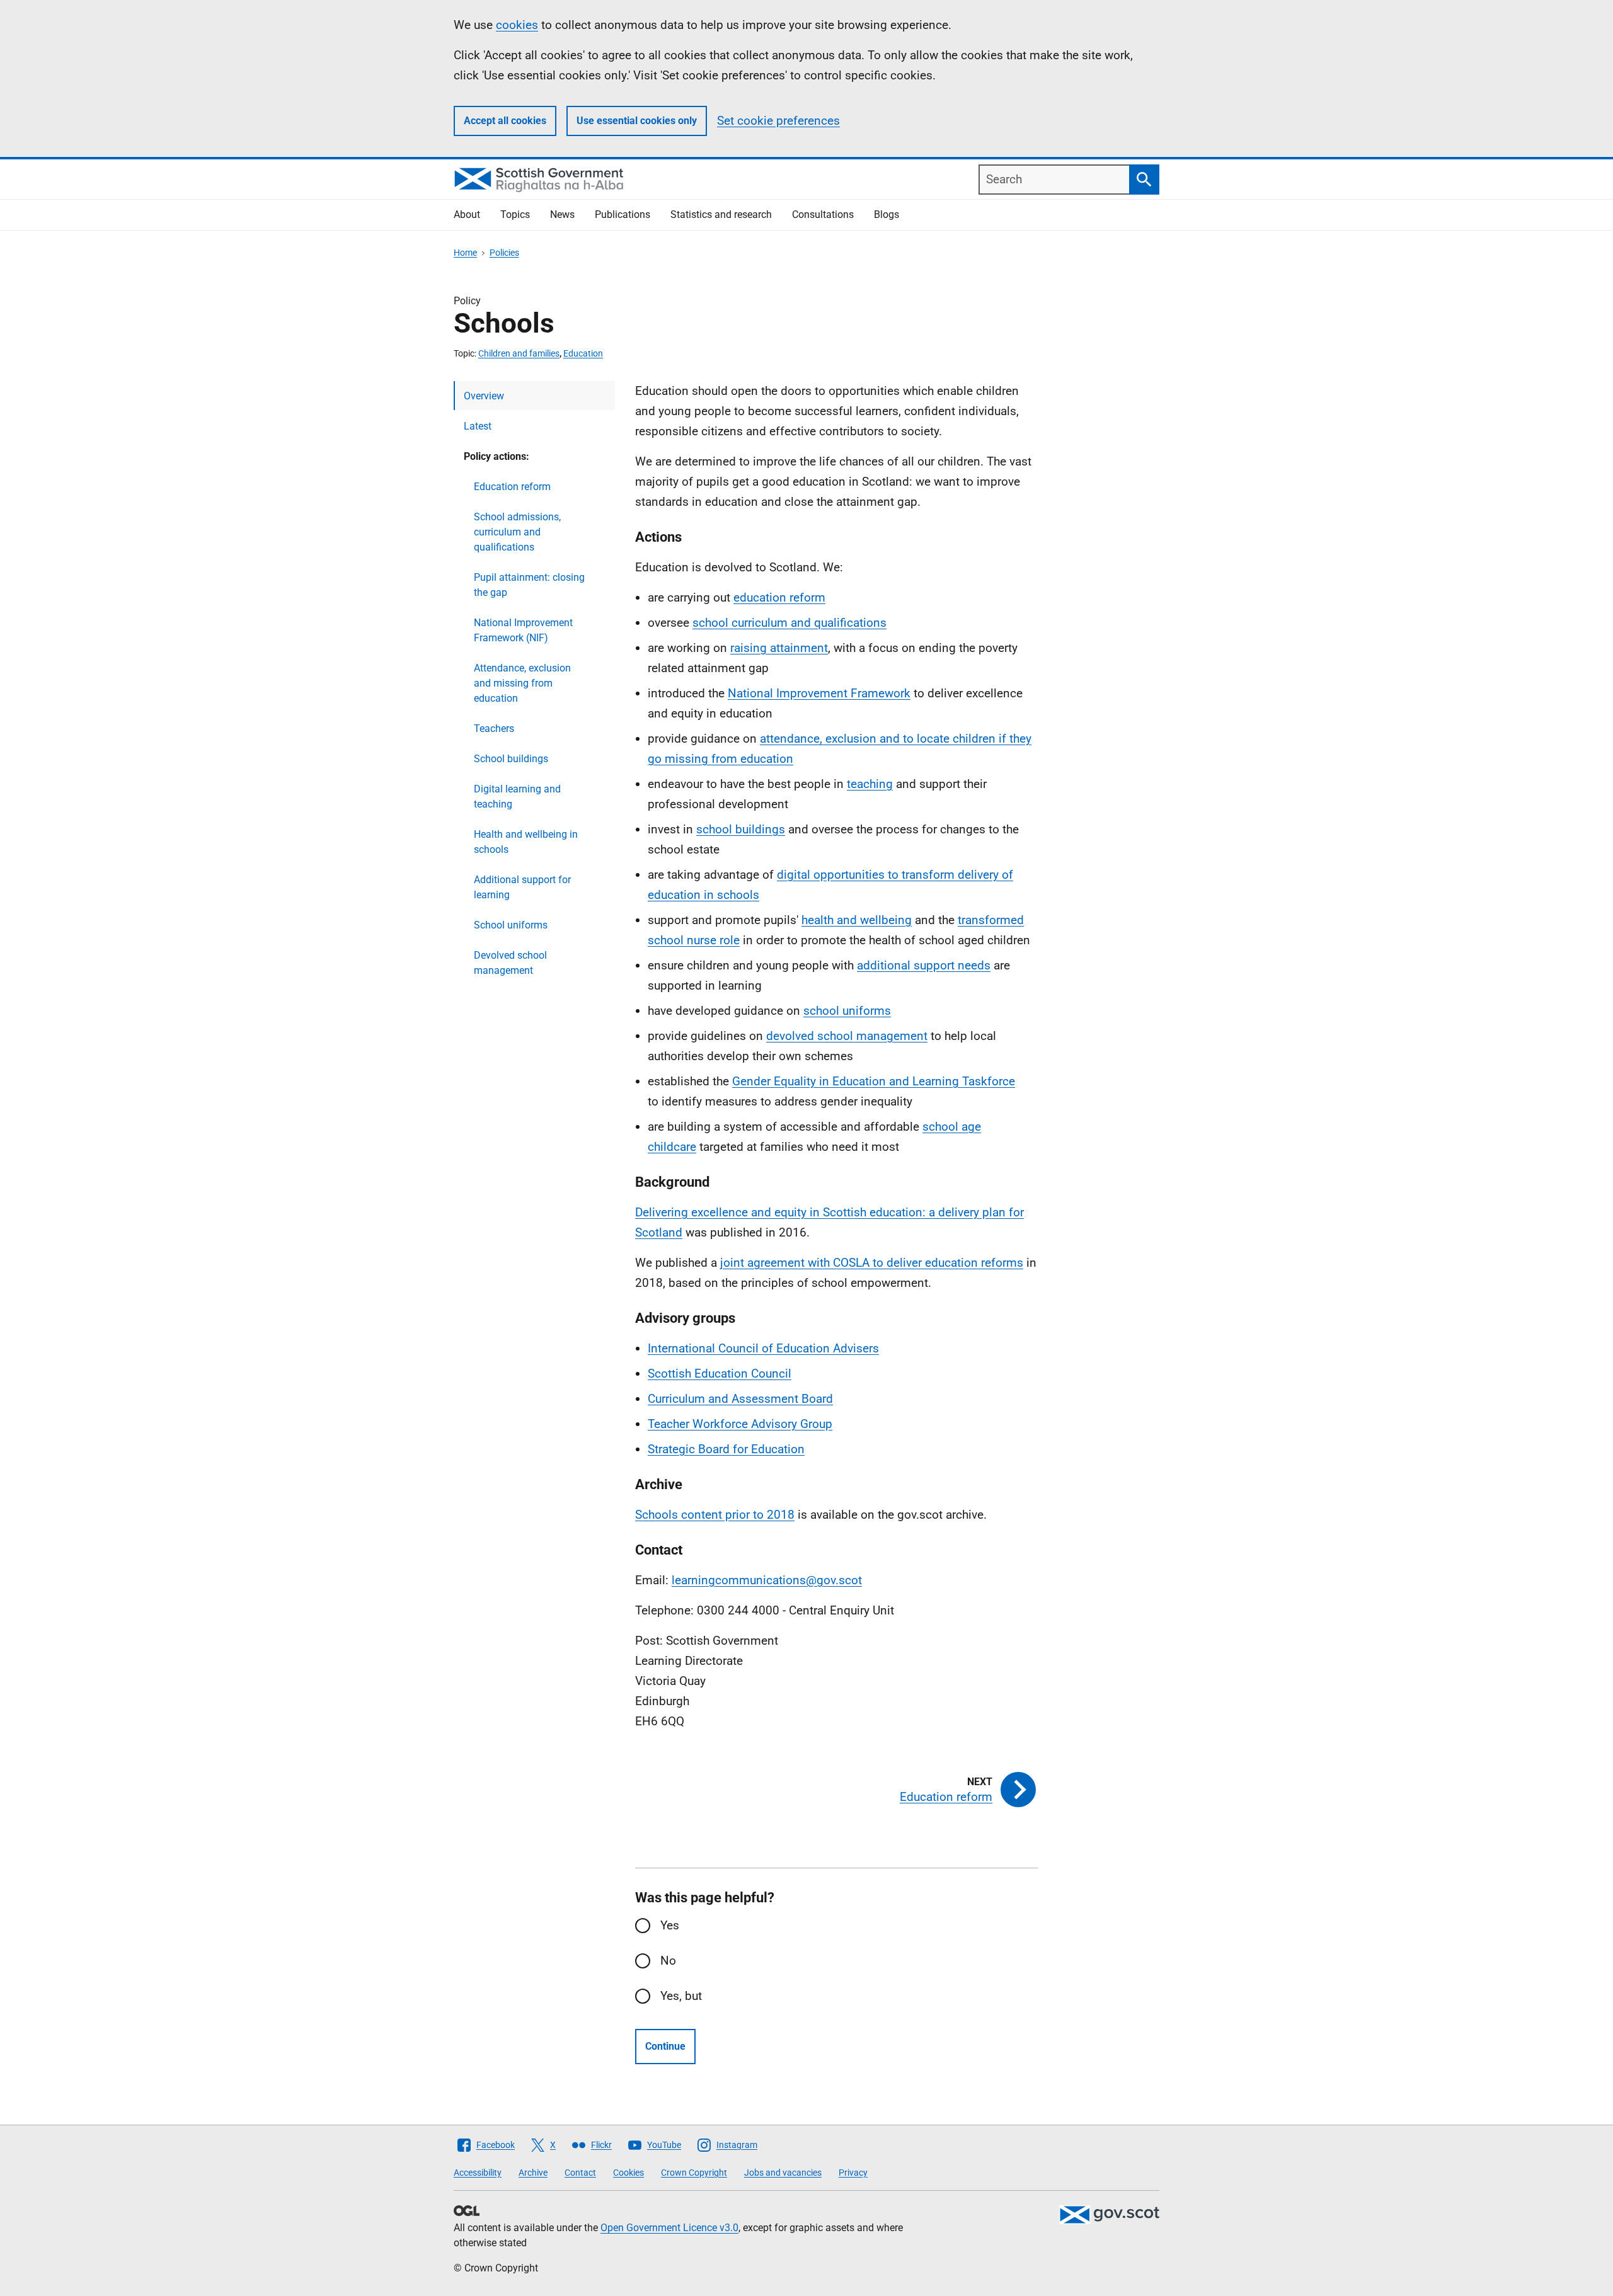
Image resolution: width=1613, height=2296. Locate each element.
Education (583, 353)
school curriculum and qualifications (789, 623)
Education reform (512, 487)
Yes (670, 1925)
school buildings (741, 829)
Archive (533, 2173)
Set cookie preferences (778, 121)
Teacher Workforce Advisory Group (740, 1424)
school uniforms (847, 1011)
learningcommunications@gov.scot (767, 1580)
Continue (665, 2046)
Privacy (853, 2173)
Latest (478, 426)
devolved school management (847, 1036)
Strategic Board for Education (726, 1449)
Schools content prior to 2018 (715, 1515)
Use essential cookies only (637, 121)
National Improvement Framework (819, 693)
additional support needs (924, 965)
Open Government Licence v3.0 (669, 2228)
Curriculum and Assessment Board (740, 1399)
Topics (515, 214)
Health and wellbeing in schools (526, 842)
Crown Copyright (694, 2173)
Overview (484, 396)
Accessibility (478, 2173)
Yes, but (681, 1996)
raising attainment (779, 648)
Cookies (629, 2173)
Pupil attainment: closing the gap (529, 585)
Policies (504, 253)
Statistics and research (721, 214)
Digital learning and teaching (517, 797)
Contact (580, 2173)
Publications (623, 214)
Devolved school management (510, 963)
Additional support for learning (522, 887)
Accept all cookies (505, 121)
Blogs (887, 214)
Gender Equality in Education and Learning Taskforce (874, 1081)
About (467, 214)
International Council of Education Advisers (763, 1348)
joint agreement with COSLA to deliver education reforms (872, 1263)
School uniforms (511, 925)
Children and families (519, 353)
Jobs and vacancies (783, 2173)
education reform (779, 597)
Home (465, 253)
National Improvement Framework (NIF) (523, 630)
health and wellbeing (857, 920)
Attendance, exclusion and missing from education (522, 683)
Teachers (494, 728)
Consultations (823, 214)
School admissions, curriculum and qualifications (517, 532)
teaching (870, 784)
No (668, 1961)
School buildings (511, 759)
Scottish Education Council (720, 1374)
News (562, 214)
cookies (517, 25)
